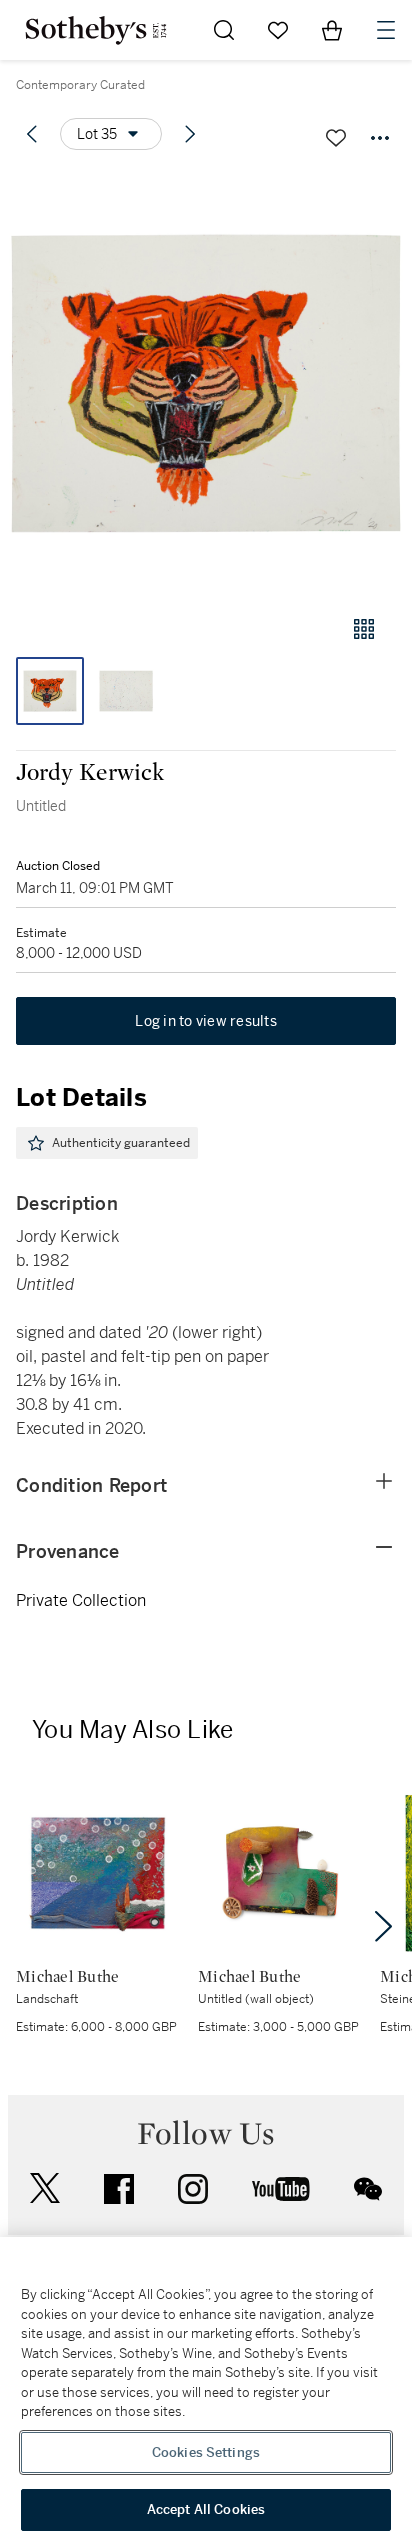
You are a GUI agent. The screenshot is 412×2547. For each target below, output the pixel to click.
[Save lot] (336, 138)
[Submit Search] (224, 30)
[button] (206, 383)
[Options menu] (380, 138)
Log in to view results (206, 1021)
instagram (193, 2189)
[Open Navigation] (386, 30)
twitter (45, 2188)
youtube (281, 2189)
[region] (206, 2392)
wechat (368, 2189)
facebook (119, 2189)
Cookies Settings (206, 2452)
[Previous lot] (32, 134)
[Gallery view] (364, 629)
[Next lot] (190, 134)
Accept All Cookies (206, 2509)
